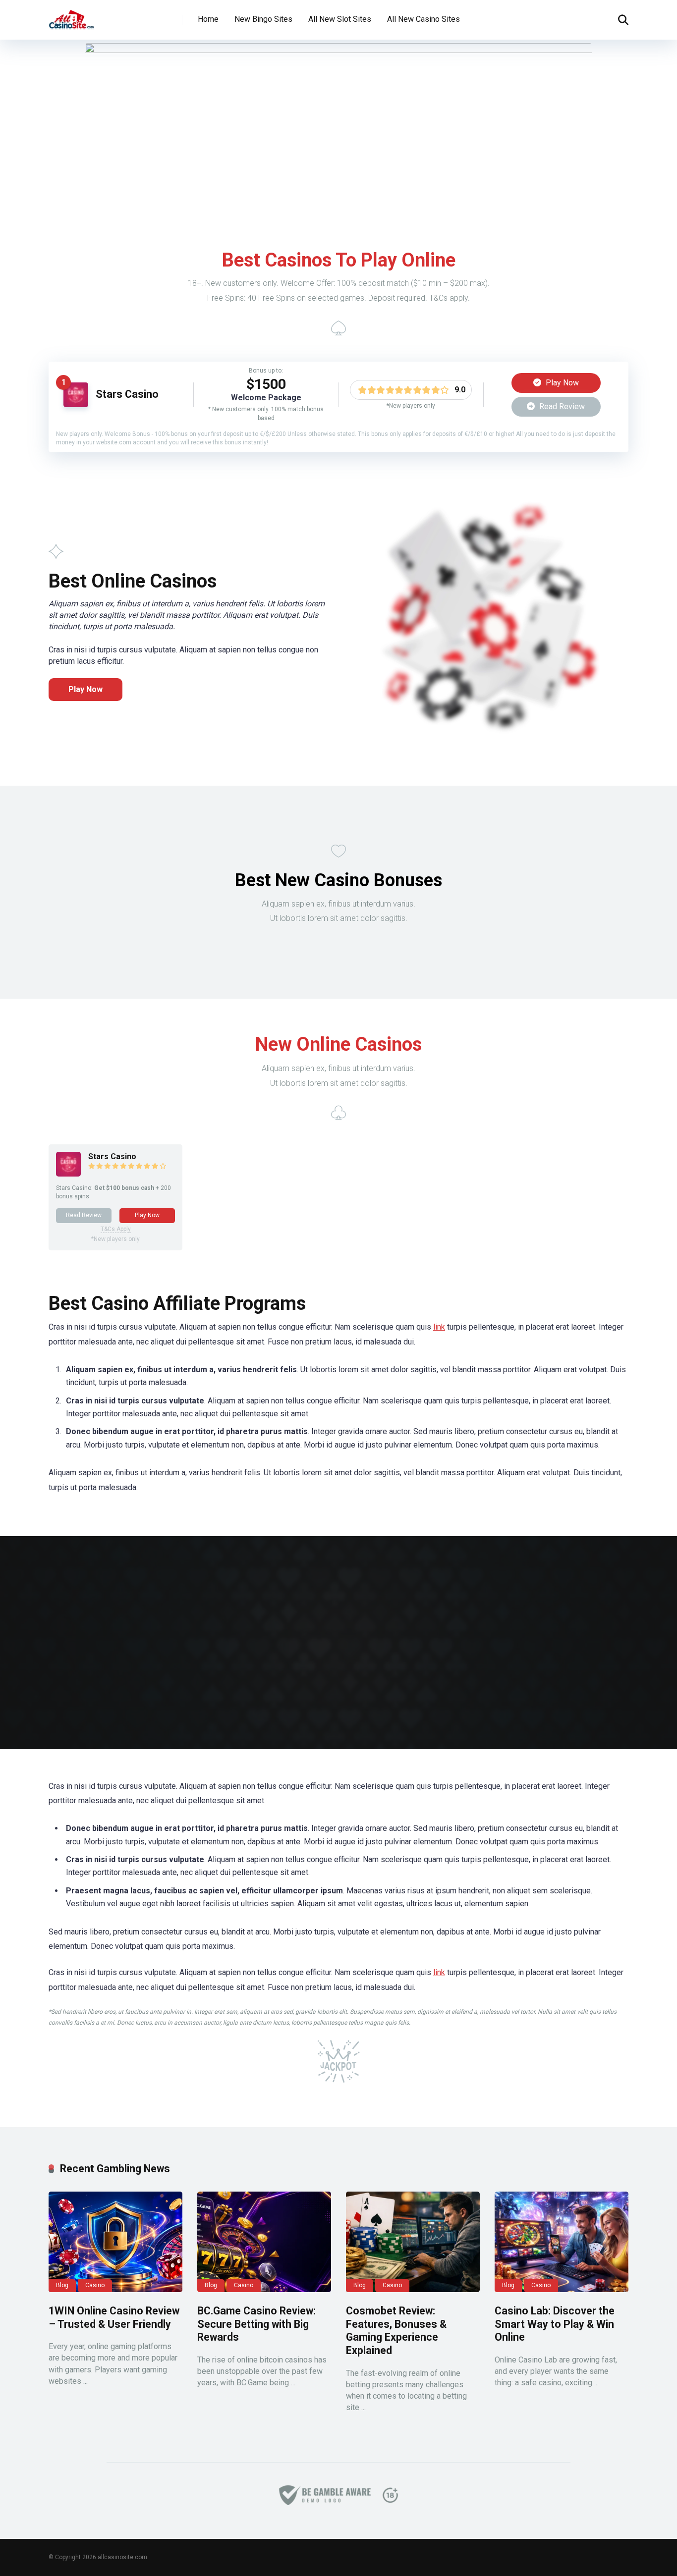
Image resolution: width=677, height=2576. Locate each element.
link (439, 1327)
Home (208, 19)
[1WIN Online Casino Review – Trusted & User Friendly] (115, 2242)
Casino (95, 2285)
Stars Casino (127, 394)
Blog (62, 2285)
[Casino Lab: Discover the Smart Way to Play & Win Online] (562, 2242)
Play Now (561, 383)
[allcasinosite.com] (71, 16)
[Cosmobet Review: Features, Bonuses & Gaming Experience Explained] (413, 2242)
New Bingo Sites (263, 19)
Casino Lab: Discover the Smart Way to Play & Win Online (555, 2324)
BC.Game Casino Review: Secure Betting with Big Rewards (256, 2324)
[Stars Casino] (76, 404)
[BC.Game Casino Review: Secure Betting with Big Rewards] (264, 2242)
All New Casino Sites (423, 19)
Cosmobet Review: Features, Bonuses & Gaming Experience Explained (396, 2331)
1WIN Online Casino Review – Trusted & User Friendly (114, 2317)
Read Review (561, 406)
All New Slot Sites (340, 19)
